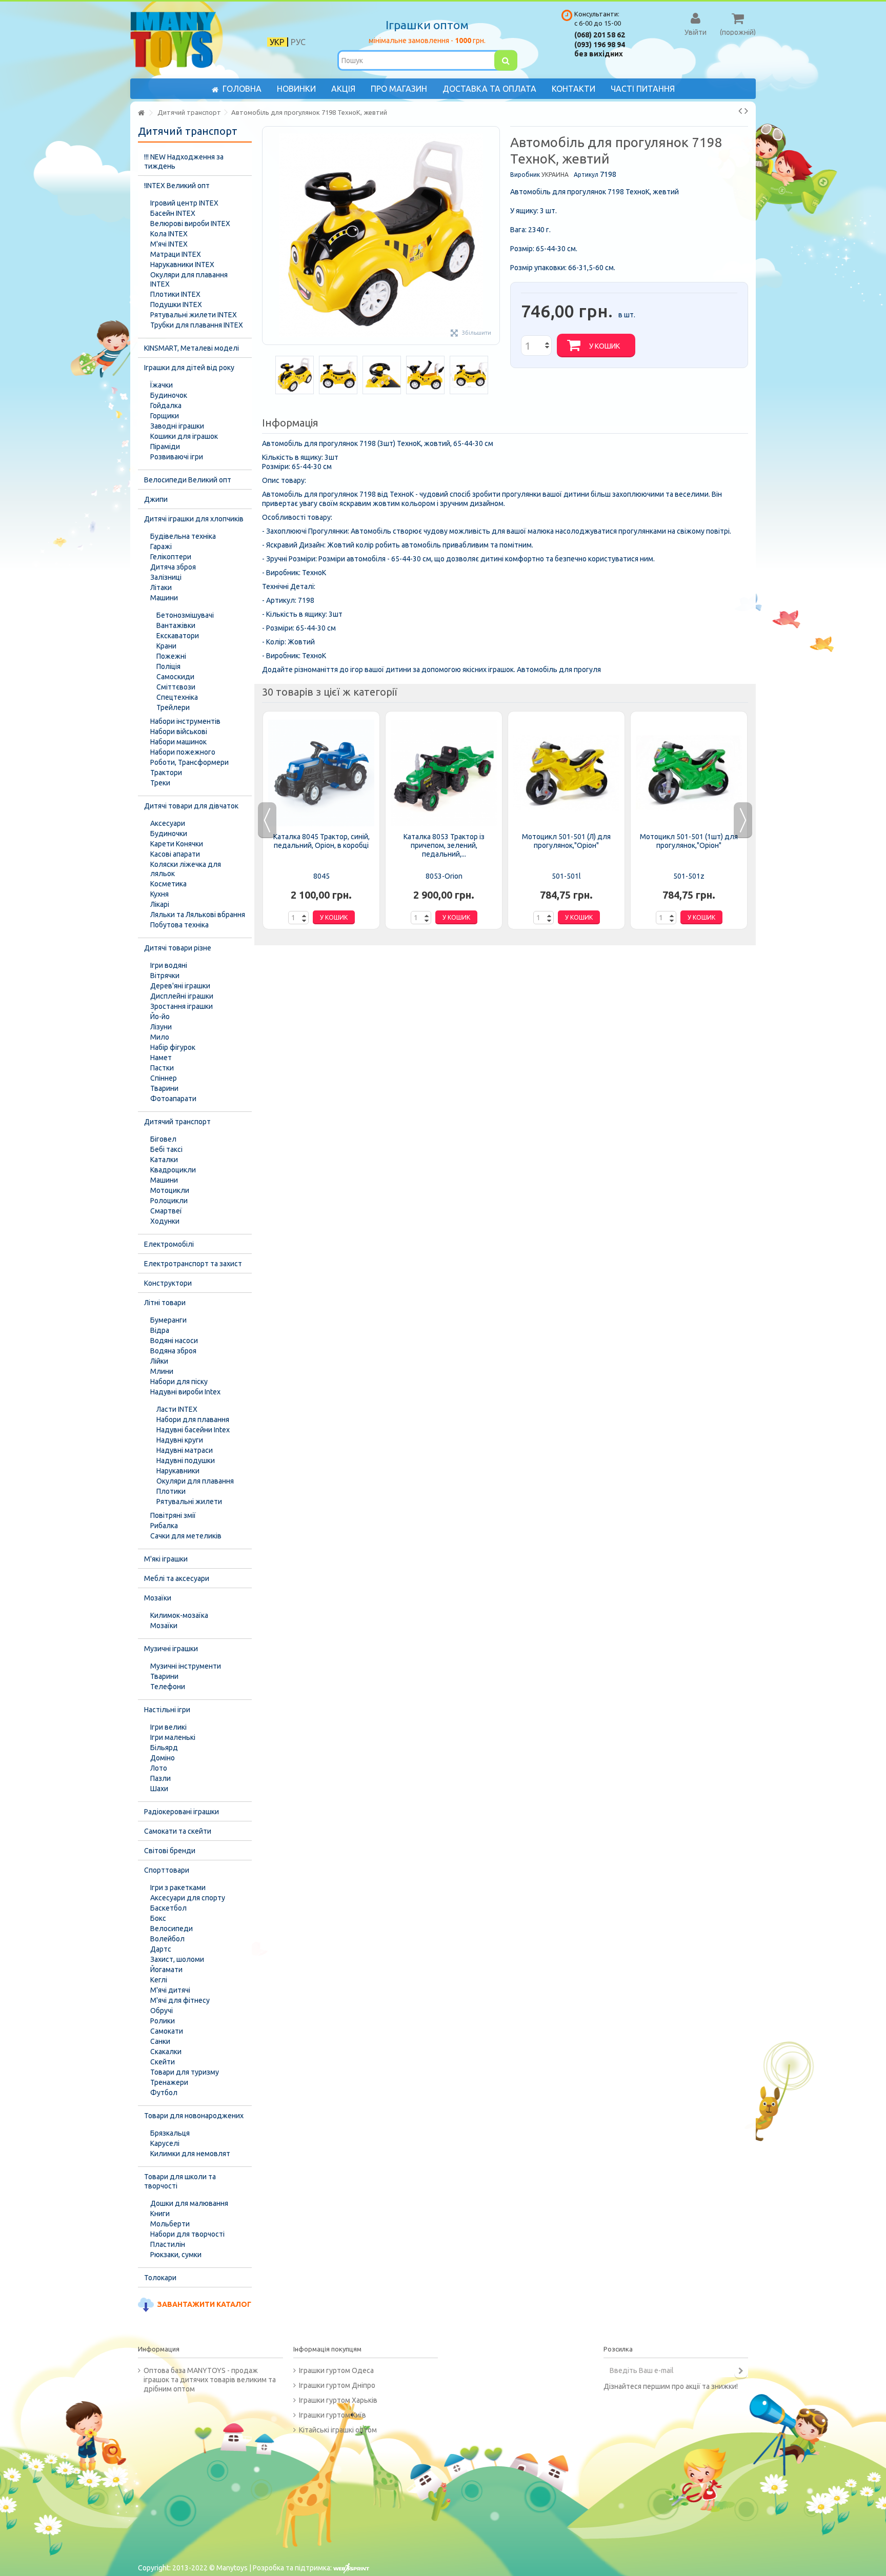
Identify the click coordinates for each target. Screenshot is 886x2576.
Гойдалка (166, 405)
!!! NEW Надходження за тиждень (184, 161)
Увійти (696, 32)
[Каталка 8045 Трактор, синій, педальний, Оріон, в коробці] (321, 773)
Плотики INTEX (175, 294)
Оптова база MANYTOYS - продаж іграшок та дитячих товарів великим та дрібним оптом (210, 2380)
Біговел (163, 1139)
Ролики (163, 2021)
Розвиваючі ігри (177, 457)
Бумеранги (168, 1320)
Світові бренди (170, 1851)
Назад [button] (268, 236)
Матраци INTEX (176, 254)
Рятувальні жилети (189, 1502)
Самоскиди (175, 677)
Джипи (156, 499)
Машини (164, 598)
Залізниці (166, 577)
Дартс (161, 1949)
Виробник (525, 175)
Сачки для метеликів (186, 1536)
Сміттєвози (176, 687)
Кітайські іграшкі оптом (338, 2430)
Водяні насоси (174, 1341)
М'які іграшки (166, 1559)
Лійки (159, 1361)
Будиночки (169, 834)
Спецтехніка (177, 697)
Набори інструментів (185, 721)
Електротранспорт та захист (193, 1264)
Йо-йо (160, 1017)
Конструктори (168, 1283)
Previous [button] (267, 820)
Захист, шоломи (177, 1959)
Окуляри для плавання (195, 1481)
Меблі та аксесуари (177, 1578)
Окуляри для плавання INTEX (189, 279)
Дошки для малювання (189, 2203)
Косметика (168, 884)
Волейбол (167, 1939)
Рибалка (164, 1526)
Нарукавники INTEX (182, 265)
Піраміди (165, 447)
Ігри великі (168, 1727)
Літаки (161, 587)
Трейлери (173, 707)
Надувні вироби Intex (185, 1392)
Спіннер (164, 1078)
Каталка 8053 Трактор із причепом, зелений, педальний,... (444, 845)
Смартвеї (166, 1211)
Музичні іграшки (171, 1649)
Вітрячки (165, 976)
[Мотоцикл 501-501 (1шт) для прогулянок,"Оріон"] (689, 773)
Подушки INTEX (176, 305)
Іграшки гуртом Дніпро (337, 2385)
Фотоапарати (173, 1099)
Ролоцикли (169, 1201)
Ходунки (165, 1221)
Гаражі (161, 546)
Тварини (164, 1088)
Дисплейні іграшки (182, 996)
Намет (161, 1058)
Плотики (171, 1491)
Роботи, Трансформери (189, 762)
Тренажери (169, 2082)
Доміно (163, 1758)
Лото (159, 1768)
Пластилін (168, 2244)
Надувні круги (180, 1440)
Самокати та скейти (178, 1831)
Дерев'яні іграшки (180, 986)
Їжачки (162, 385)
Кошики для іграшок (184, 436)
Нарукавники (178, 1471)
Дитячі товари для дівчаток (191, 806)
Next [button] (743, 820)
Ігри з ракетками (178, 1888)
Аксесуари (168, 823)
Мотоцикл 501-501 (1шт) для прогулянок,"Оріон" (689, 841)
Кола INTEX (169, 234)
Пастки (162, 1068)
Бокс (158, 1918)
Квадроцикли (173, 1170)
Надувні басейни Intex (193, 1430)
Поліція (168, 666)
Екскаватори (178, 636)
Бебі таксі (166, 1149)
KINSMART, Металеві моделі (192, 348)
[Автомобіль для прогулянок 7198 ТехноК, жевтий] (295, 375)
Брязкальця (170, 2133)
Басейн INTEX (173, 213)
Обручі (162, 2011)
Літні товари (165, 1303)
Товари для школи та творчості (180, 2181)
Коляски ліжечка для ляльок (186, 869)
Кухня (159, 894)
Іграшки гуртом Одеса (336, 2370)
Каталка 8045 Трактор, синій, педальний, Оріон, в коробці (321, 841)
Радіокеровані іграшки (182, 1812)
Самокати (167, 2031)
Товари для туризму (185, 2072)
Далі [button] (494, 236)
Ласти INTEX (177, 1409)
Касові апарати (175, 854)
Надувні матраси (185, 1450)
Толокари (160, 2278)
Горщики (165, 416)
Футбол (164, 2093)
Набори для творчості (187, 2234)
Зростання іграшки (182, 1006)
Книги (160, 2214)
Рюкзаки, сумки (176, 2255)
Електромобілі (169, 1244)
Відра (160, 1330)
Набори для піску (179, 1382)
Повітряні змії (173, 1515)
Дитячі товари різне (178, 948)
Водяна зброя (173, 1351)
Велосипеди (172, 1929)
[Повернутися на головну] (141, 113)
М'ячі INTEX (169, 244)
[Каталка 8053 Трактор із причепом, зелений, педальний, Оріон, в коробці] (444, 773)
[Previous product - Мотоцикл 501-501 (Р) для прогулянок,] (740, 111)
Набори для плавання (193, 1419)
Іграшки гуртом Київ (333, 2415)
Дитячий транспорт (177, 1122)
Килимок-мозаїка (179, 1615)
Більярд (164, 1748)
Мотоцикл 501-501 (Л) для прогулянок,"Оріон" (566, 841)
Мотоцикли (170, 1190)
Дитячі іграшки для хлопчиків (194, 519)
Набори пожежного (183, 752)
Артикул (586, 175)
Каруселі (165, 2143)
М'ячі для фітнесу (180, 2000)
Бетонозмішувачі (185, 615)
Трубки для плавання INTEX (197, 325)
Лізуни (161, 1027)
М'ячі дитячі (170, 1990)
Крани (166, 646)
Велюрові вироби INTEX (190, 224)
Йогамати (166, 1970)
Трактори (166, 773)
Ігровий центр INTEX (184, 203)
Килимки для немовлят (190, 2154)
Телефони (168, 1687)
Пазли (160, 1778)
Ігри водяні (169, 965)
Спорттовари (167, 1870)
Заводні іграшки (177, 426)
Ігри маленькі (173, 1737)
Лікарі (160, 904)
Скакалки (166, 2052)
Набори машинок (178, 742)
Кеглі (159, 1980)
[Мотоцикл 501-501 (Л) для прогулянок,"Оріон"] (566, 773)
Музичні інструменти (186, 1666)
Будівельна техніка (183, 536)
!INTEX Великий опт (177, 186)
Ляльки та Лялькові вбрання (198, 915)
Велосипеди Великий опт (188, 480)
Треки (160, 783)
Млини (162, 1371)
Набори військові (179, 732)
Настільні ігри (167, 1710)
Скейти (163, 2062)
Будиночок (169, 395)
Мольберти (170, 2224)
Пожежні (171, 656)
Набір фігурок (173, 1047)
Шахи (159, 1789)
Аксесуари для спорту (188, 1898)
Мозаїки (158, 1598)
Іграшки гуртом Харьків (338, 2400)
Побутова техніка (179, 925)
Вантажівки (176, 625)
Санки (160, 2041)
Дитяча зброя (173, 567)
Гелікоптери (171, 557)
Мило (160, 1037)
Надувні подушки (186, 1461)
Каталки (164, 1160)
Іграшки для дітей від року (189, 368)
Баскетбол (168, 1908)
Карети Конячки (177, 844)
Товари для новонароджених (194, 2116)
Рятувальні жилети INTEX (194, 315)
